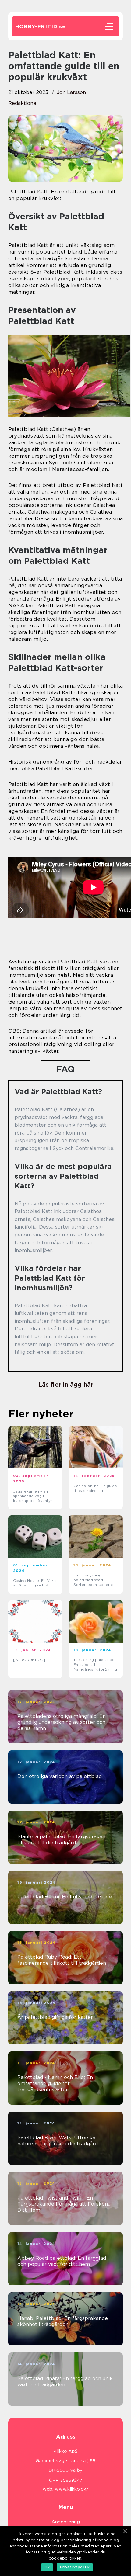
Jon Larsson (71, 92)
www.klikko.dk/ (72, 2489)
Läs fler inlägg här (66, 1385)
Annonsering (66, 2522)
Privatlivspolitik (75, 2567)
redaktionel (23, 103)
